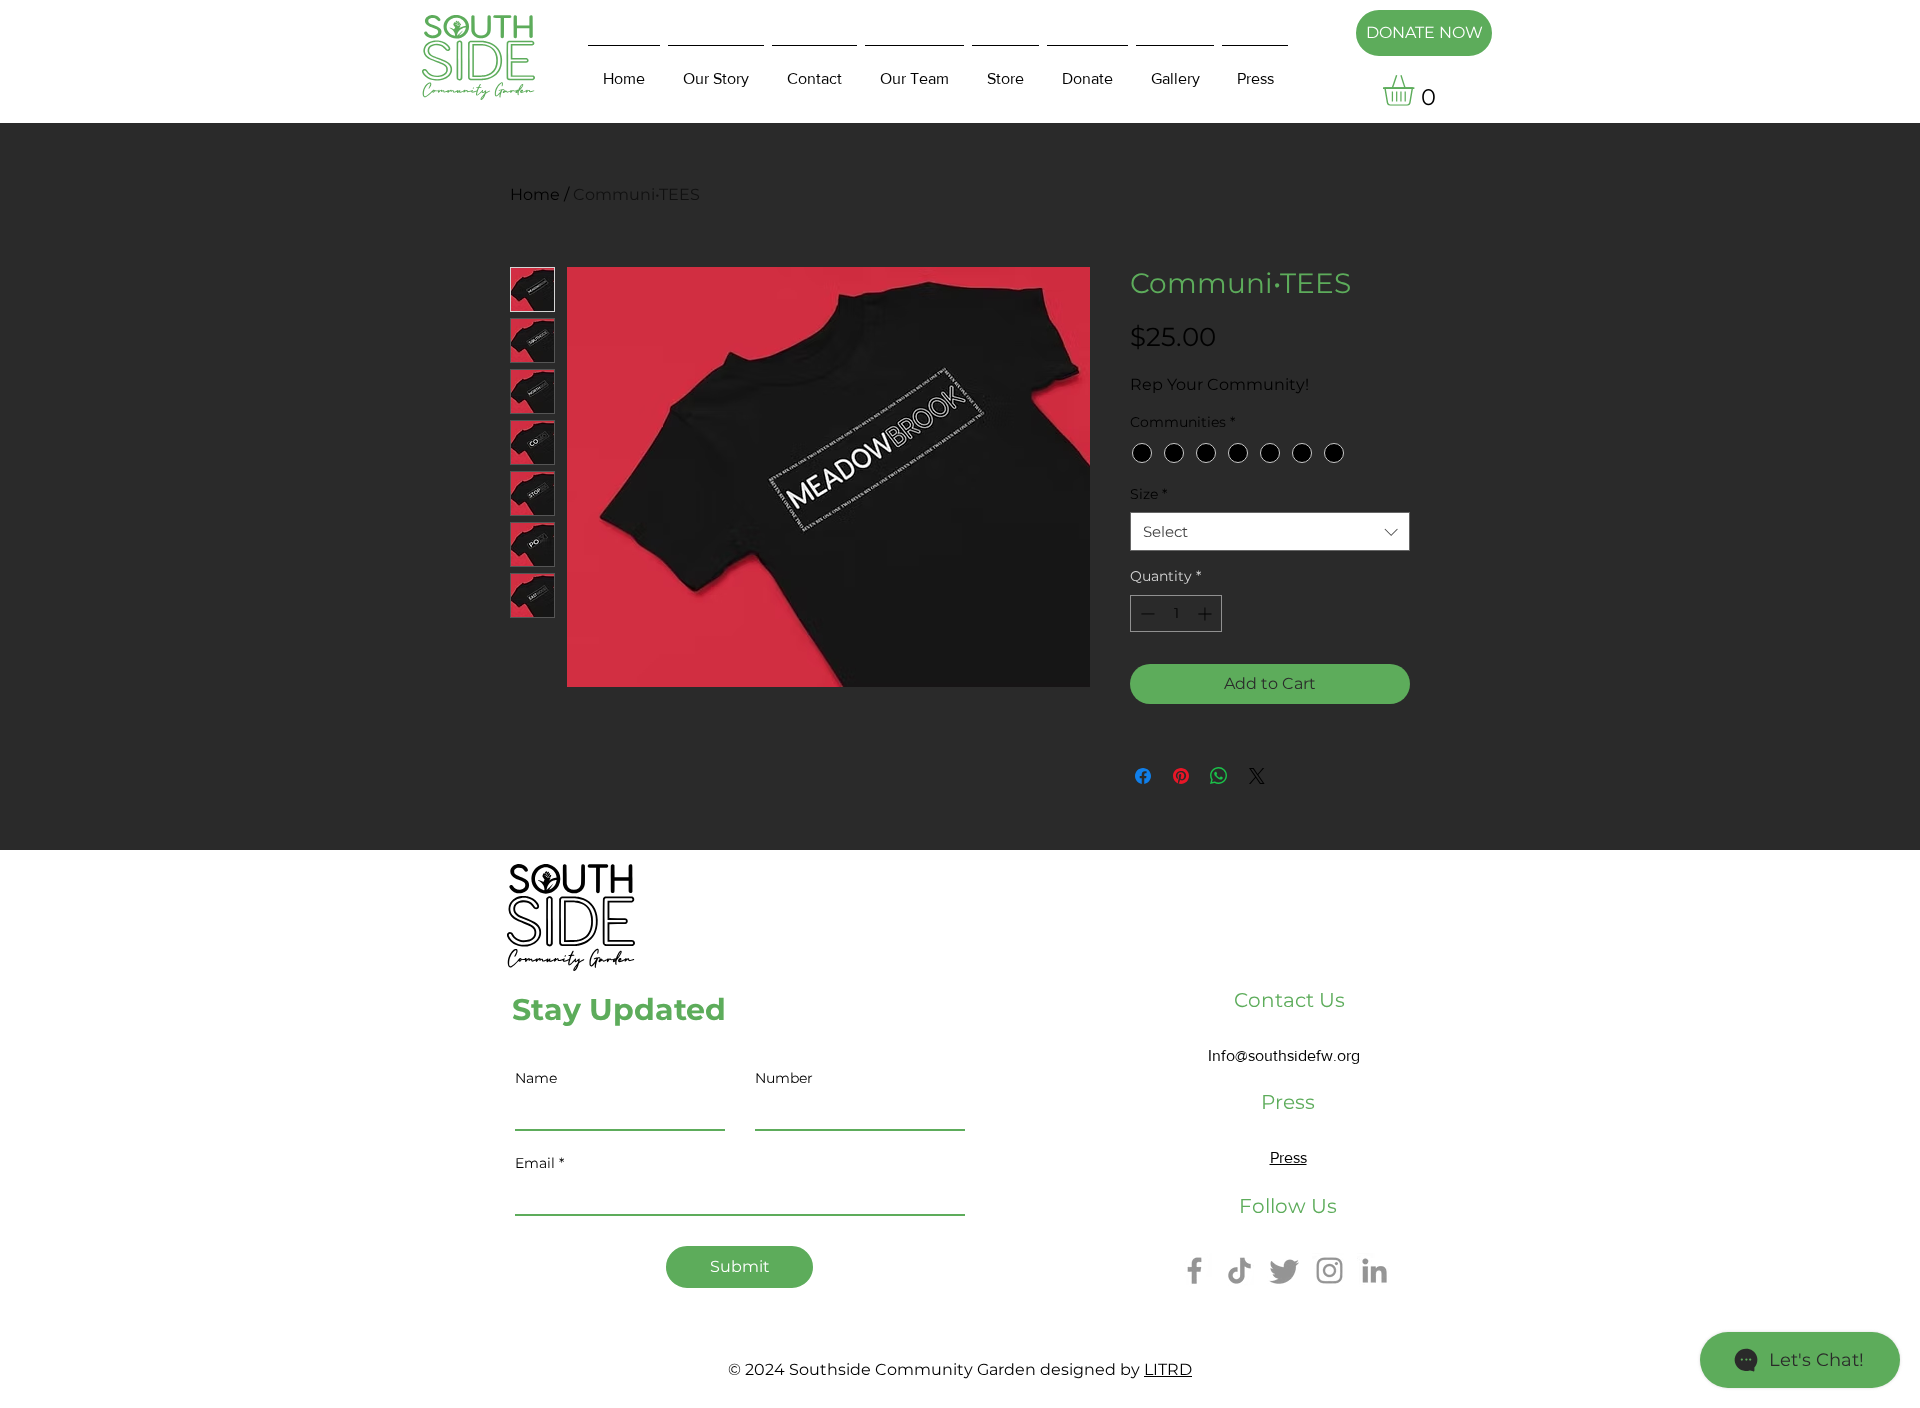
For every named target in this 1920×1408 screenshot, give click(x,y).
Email (535, 1163)
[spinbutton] (1176, 613)
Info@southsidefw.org (1284, 1055)
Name (536, 1078)
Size (1148, 494)
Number (784, 1078)
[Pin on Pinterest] (1181, 776)
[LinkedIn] (1374, 1270)
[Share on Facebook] (1143, 776)
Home (535, 194)
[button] (1416, 90)
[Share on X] (1257, 776)
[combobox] (1270, 531)
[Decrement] (1145, 613)
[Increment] (1206, 613)
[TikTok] (1239, 1270)
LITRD (1168, 1369)
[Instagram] (1329, 1270)
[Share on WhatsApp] (1219, 776)
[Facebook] (1194, 1270)
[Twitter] (1284, 1270)
